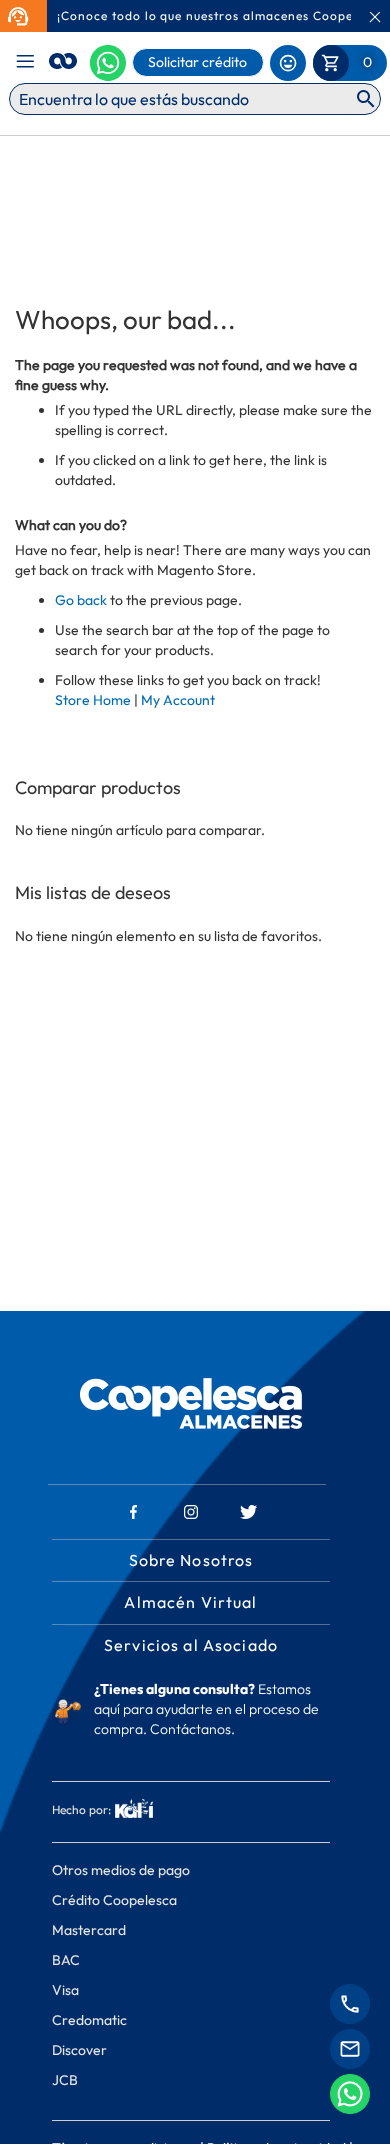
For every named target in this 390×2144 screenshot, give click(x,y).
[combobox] (195, 99)
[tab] (191, 1458)
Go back (81, 600)
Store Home (93, 700)
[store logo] (63, 58)
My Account (178, 700)
